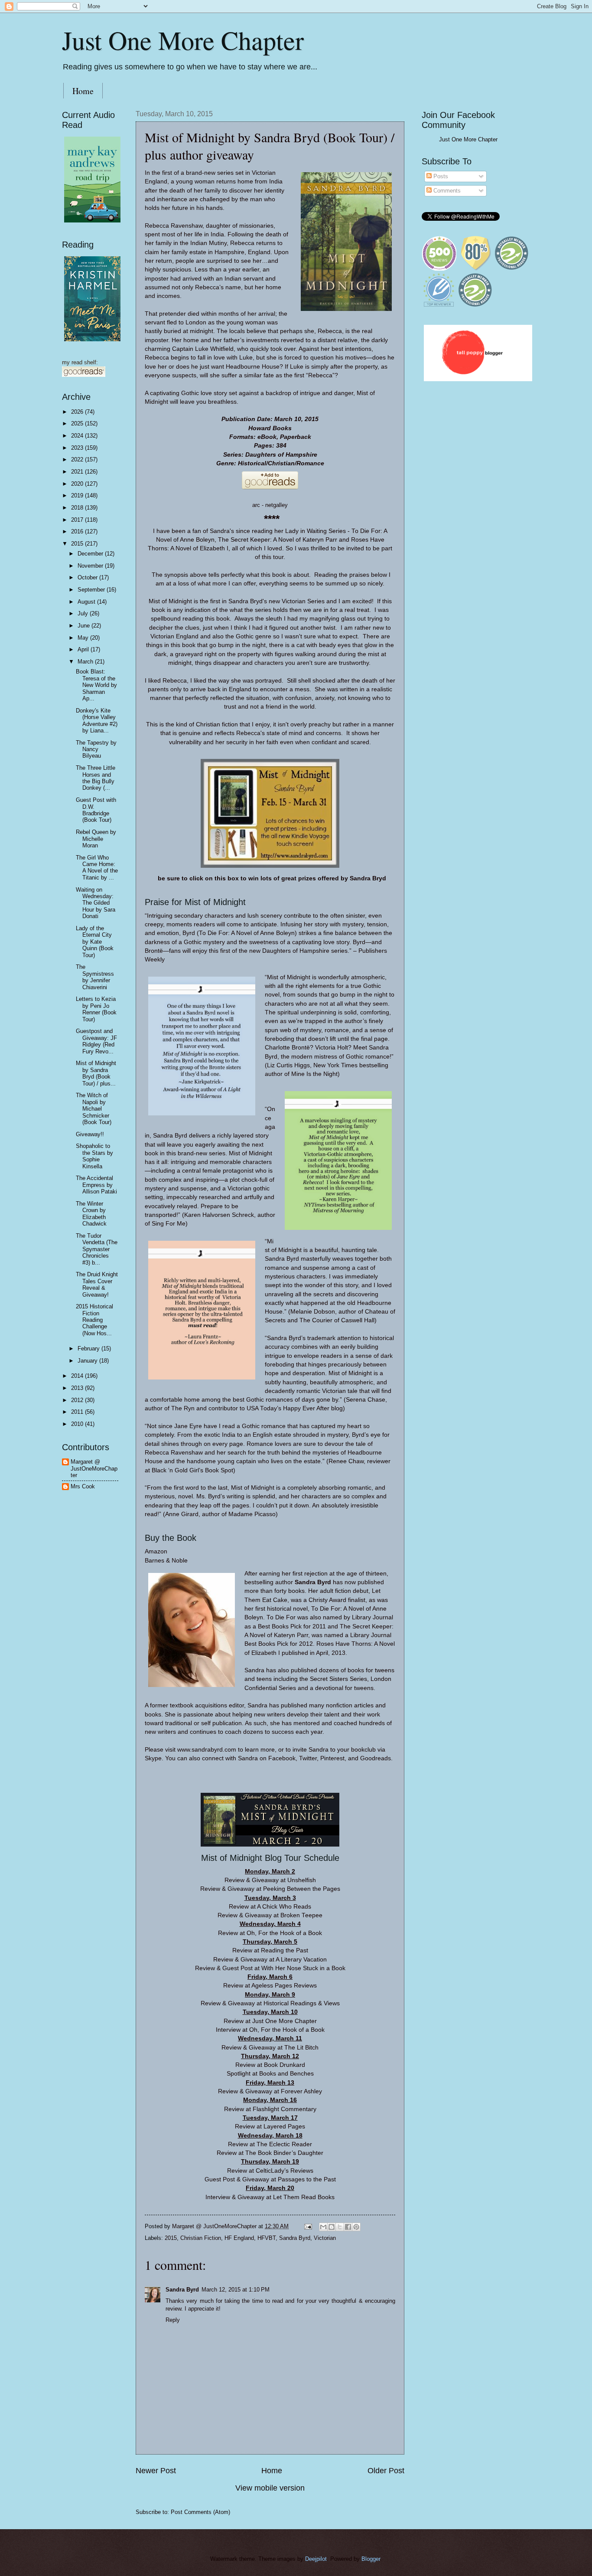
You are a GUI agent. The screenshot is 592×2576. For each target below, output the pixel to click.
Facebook (282, 1758)
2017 (78, 520)
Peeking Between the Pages (302, 1889)
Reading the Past (285, 1950)
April (84, 649)
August (87, 602)
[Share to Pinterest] (356, 2227)
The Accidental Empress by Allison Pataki (96, 1185)
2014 (78, 1376)
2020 (78, 484)
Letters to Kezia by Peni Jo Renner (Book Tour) (96, 1009)
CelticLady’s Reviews (285, 2171)
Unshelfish (302, 1880)
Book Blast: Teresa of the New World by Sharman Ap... (96, 685)
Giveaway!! (90, 1134)
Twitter (308, 1758)
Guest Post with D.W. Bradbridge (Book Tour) (96, 810)
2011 (78, 1412)
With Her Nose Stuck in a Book (303, 1968)
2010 (78, 1424)
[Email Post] (308, 2226)
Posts (440, 176)
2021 (78, 472)
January (88, 1361)
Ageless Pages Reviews (284, 1986)
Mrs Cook (83, 1486)
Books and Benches (286, 2074)
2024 (78, 436)
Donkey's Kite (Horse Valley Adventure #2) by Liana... (97, 721)
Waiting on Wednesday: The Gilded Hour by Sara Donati (96, 903)
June (85, 626)
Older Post (386, 2471)
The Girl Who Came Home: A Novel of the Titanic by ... (97, 868)
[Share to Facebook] (348, 2227)
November (91, 566)
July (84, 613)
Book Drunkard (285, 2065)
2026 (78, 412)
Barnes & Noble (166, 1561)
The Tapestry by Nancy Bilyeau (96, 749)
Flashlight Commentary (285, 2109)
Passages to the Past (307, 2179)
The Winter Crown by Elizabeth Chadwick (91, 1214)
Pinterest (332, 1758)
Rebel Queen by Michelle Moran (96, 839)
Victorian (325, 2238)
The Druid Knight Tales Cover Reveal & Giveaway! (97, 1284)
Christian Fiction (201, 2238)
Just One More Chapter (183, 40)
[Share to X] (340, 2227)
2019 (78, 495)
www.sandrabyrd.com (207, 1750)
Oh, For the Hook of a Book (284, 1933)
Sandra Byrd (295, 2238)
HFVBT (267, 2238)
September (92, 590)
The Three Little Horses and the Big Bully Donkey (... (96, 778)
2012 (78, 1400)
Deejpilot (316, 2559)
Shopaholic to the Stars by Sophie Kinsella (94, 1156)
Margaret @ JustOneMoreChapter (94, 1468)
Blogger (371, 2559)
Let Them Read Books (304, 2197)
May (84, 638)
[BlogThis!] (332, 2227)
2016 (78, 531)
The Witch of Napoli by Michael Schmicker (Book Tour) (94, 1109)
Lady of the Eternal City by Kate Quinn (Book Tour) (95, 942)
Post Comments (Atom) (200, 2512)
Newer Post (156, 2471)
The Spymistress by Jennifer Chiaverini (95, 977)
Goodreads (376, 1758)
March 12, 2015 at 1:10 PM (236, 2290)
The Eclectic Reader (284, 2144)
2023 (78, 448)
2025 (78, 423)
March (86, 662)
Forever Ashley (301, 2091)
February (89, 1348)
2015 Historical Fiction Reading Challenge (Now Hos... (94, 1320)
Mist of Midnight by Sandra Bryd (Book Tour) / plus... (96, 1073)
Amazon (156, 1551)
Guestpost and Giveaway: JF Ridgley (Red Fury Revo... (96, 1041)
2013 (78, 1388)
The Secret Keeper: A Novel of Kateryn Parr (278, 540)
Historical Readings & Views (302, 2003)
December (91, 554)
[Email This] (323, 2227)
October (88, 577)
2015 (171, 2238)
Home (83, 91)
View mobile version (270, 2488)
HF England (239, 2238)
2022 (78, 459)
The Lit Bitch (301, 2048)
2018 (78, 508)
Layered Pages (284, 2127)
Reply (173, 2320)
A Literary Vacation (301, 1960)
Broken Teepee (301, 1915)
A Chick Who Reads (284, 1907)
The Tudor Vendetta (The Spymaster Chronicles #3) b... (97, 1249)
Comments (446, 191)
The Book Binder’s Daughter (284, 2153)
